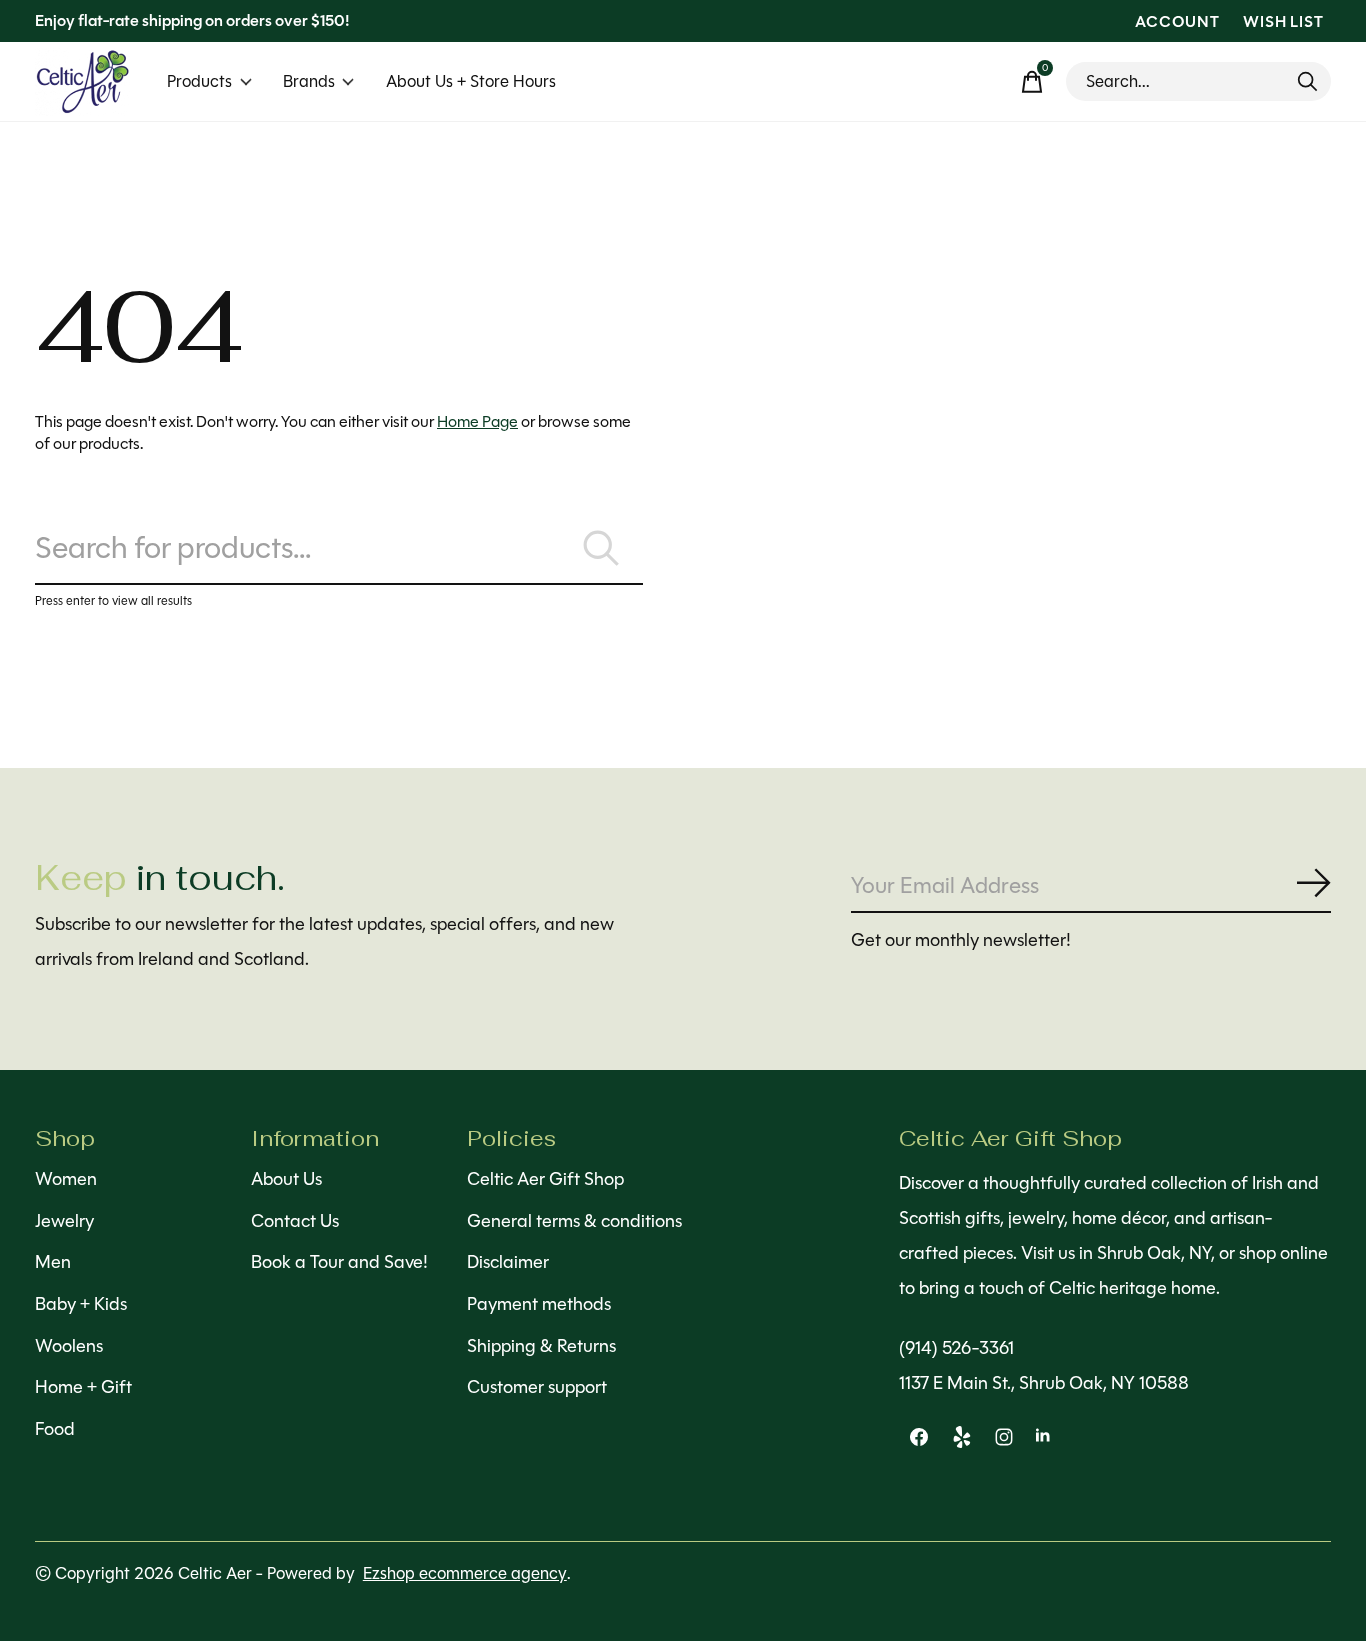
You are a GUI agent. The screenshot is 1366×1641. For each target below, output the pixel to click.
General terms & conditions (574, 1221)
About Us (286, 1179)
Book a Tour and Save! (339, 1262)
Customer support (537, 1387)
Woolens (69, 1346)
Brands (309, 81)
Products (199, 81)
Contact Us (295, 1221)
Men (53, 1262)
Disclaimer (508, 1262)
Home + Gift (83, 1387)
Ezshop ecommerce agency (465, 1573)
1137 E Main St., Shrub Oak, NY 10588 (1044, 1383)
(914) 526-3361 (956, 1348)
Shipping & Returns (541, 1346)
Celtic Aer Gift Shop (545, 1179)
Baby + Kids (81, 1304)
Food (55, 1429)
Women (66, 1179)
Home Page (477, 421)
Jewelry (64, 1221)
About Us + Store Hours (471, 81)
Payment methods (539, 1304)
